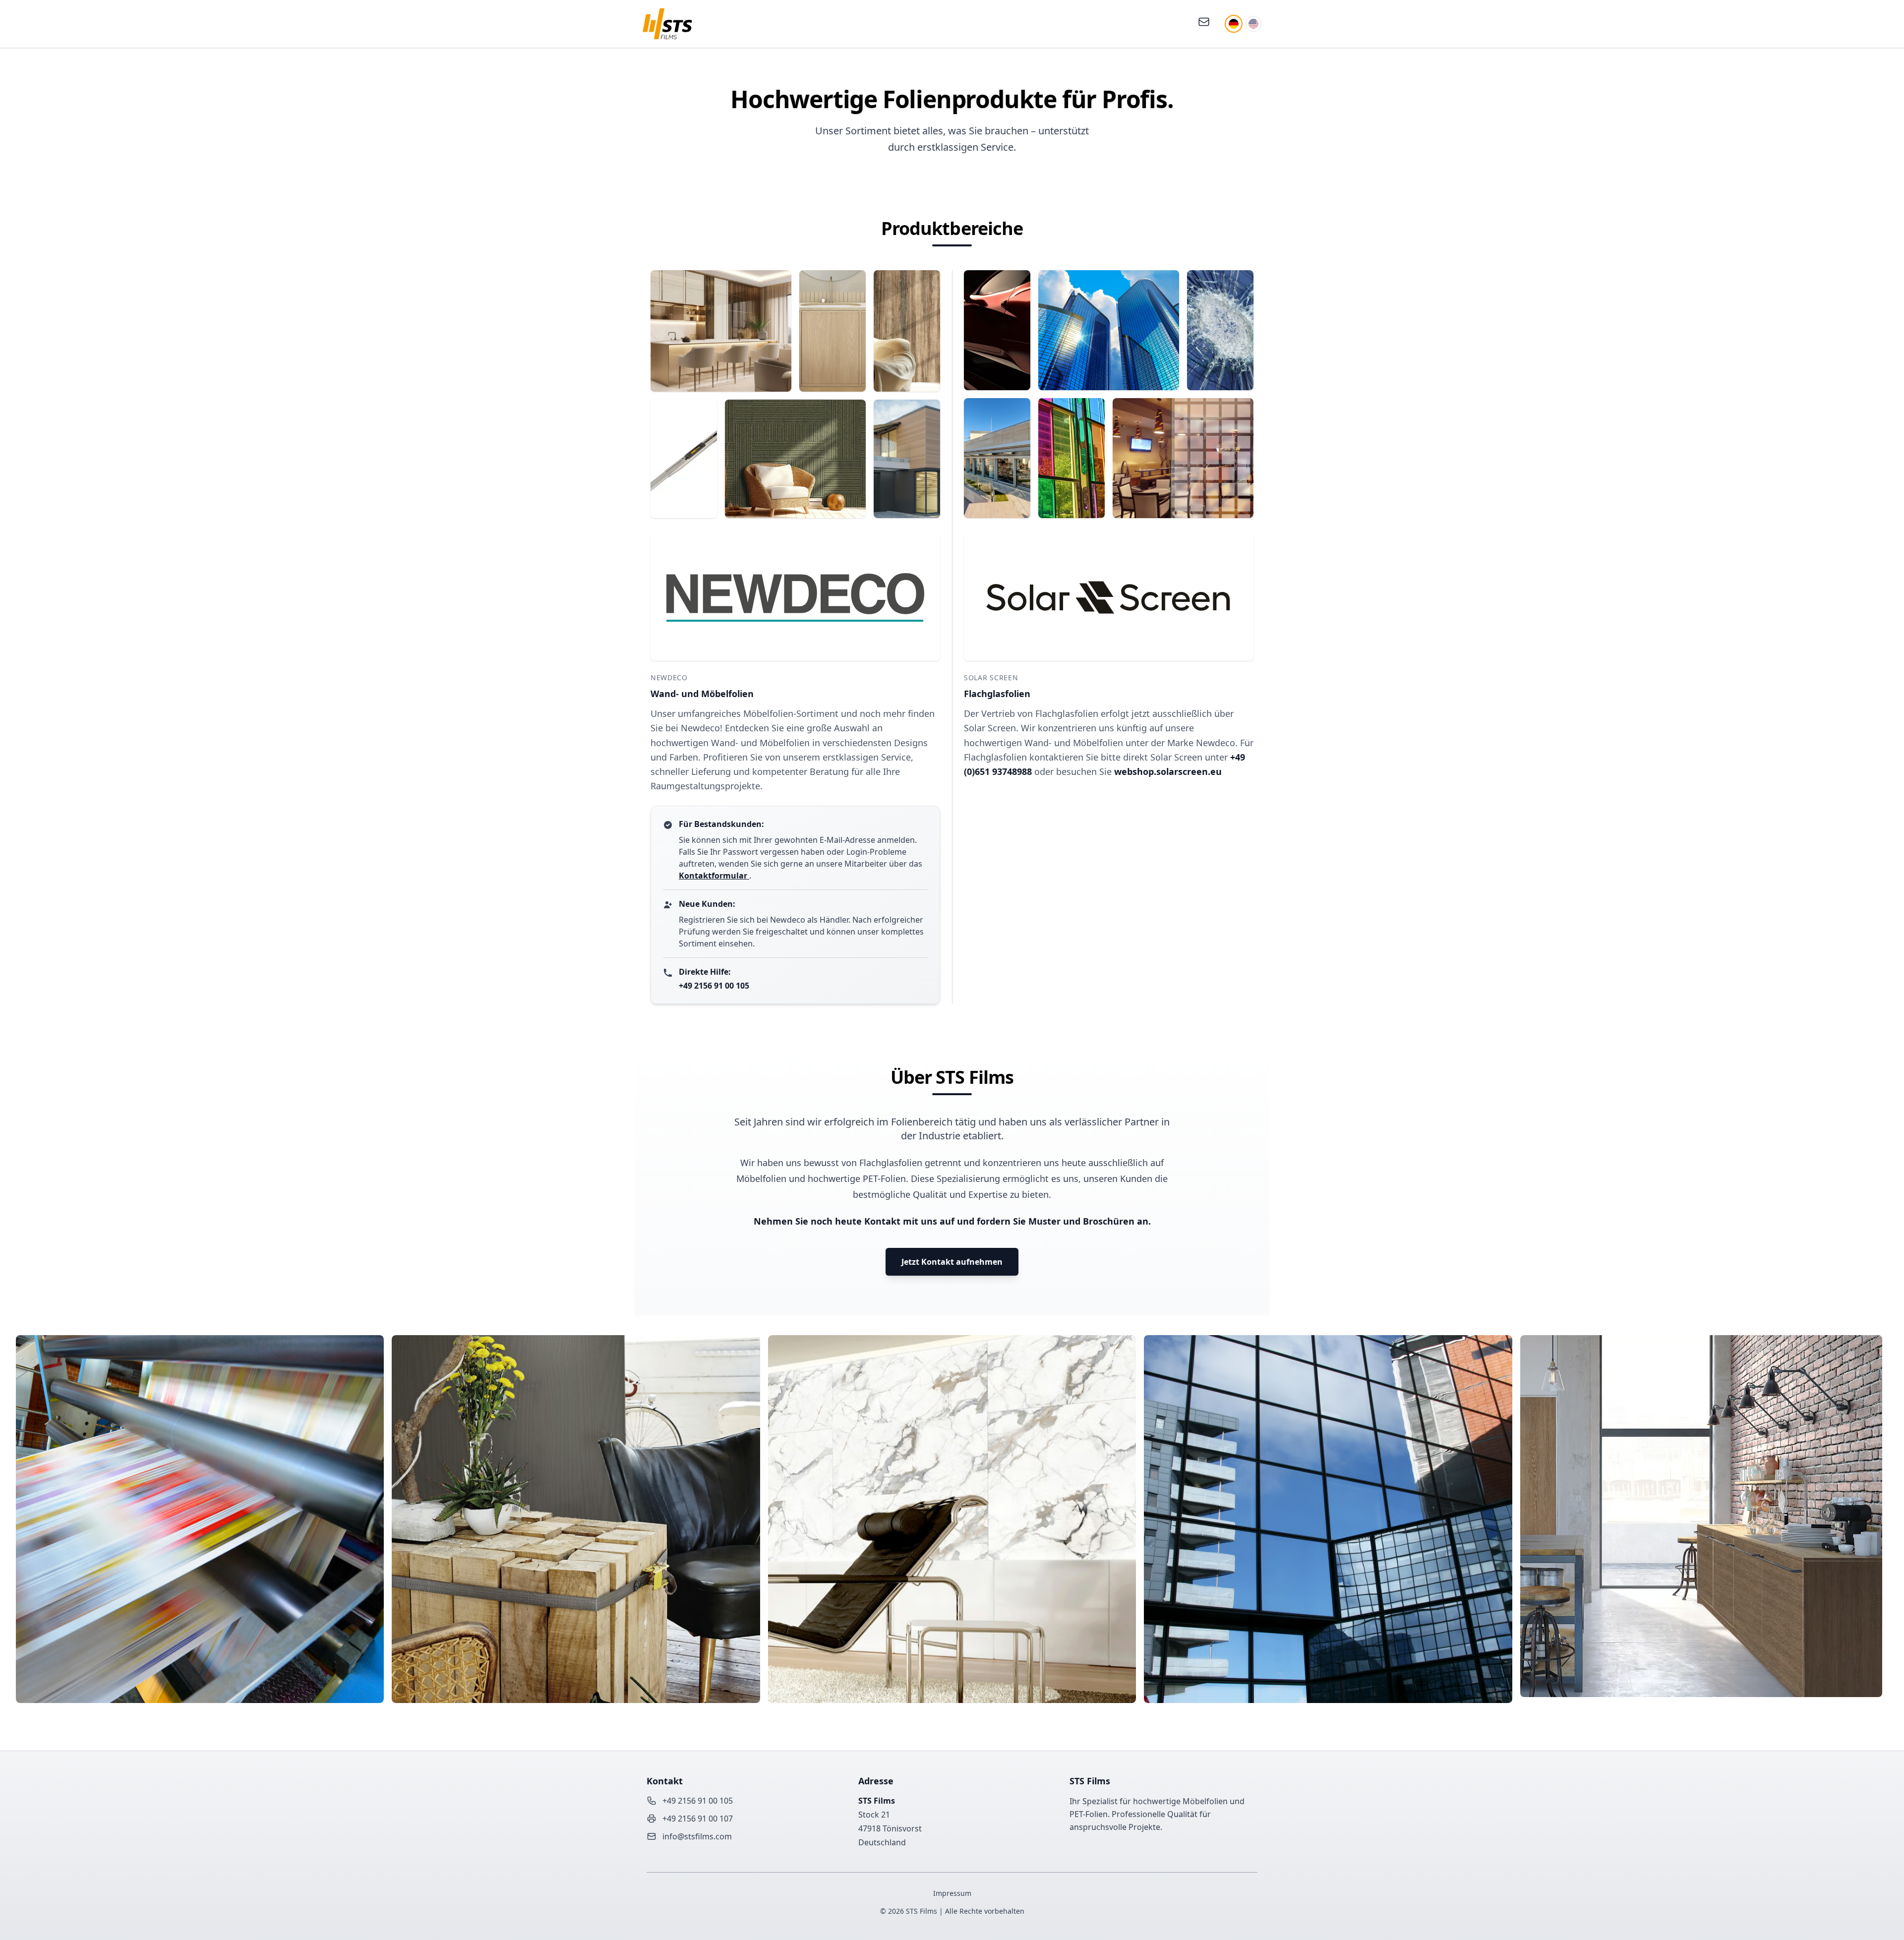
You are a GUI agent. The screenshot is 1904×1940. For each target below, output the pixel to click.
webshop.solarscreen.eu (1168, 771)
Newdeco (669, 677)
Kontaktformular (714, 876)
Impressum (952, 1893)
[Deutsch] (1234, 24)
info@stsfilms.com (697, 1836)
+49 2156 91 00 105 (714, 986)
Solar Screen (991, 677)
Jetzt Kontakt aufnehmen (952, 1262)
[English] (1253, 24)
